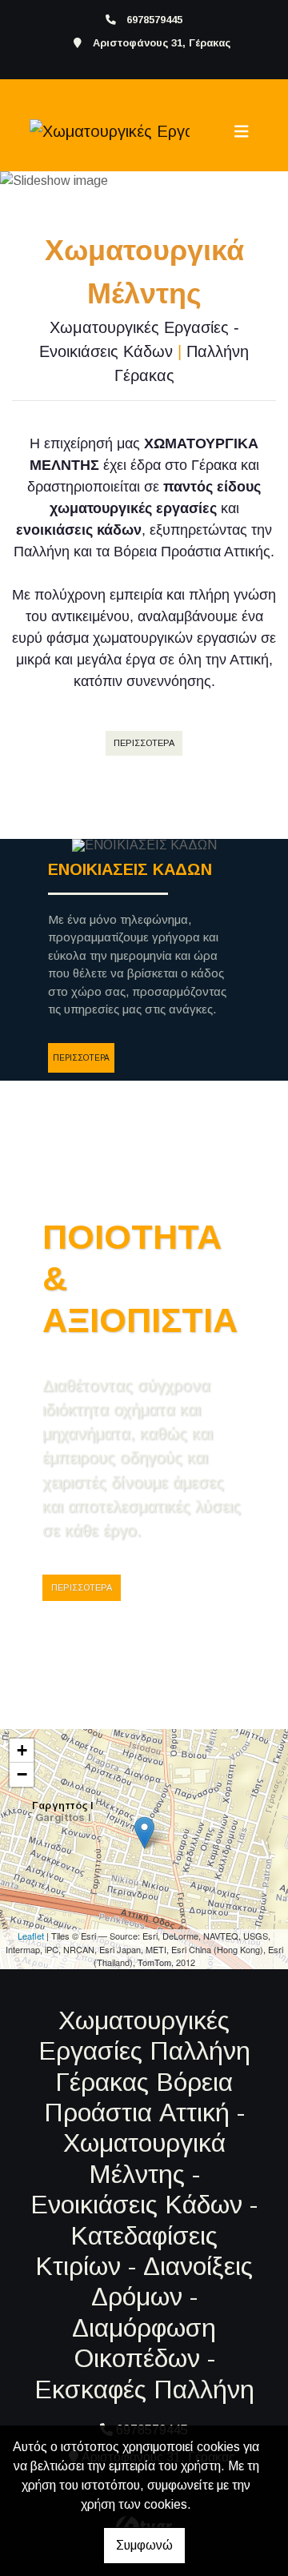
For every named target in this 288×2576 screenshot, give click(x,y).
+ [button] (22, 1750)
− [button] (22, 1774)
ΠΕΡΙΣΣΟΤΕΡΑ (144, 743)
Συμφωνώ (144, 2545)
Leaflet (31, 1936)
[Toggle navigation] (242, 131)
